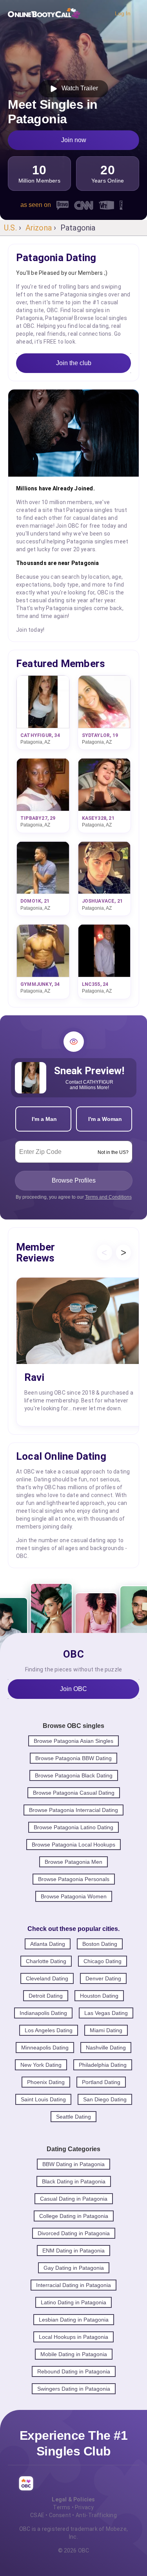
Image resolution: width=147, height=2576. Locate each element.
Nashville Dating (106, 2048)
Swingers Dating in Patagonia (74, 2389)
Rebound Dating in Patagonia (74, 2371)
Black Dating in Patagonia (74, 2181)
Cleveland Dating (47, 1978)
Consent (60, 2515)
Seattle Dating (73, 2117)
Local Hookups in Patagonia (73, 2337)
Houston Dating (99, 1996)
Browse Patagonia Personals (74, 1879)
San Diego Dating (105, 2099)
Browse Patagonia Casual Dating (74, 1793)
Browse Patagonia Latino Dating (73, 1827)
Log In (123, 13)
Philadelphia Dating (103, 2065)
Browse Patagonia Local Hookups (73, 1845)
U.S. (10, 228)
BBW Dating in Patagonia (73, 2164)
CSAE (37, 2515)
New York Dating (41, 2065)
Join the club (74, 363)
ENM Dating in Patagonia (73, 2251)
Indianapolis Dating (43, 2013)
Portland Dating (101, 2082)
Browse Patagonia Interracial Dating (73, 1810)
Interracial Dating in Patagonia (73, 2285)
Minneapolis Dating (45, 2048)
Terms (62, 2507)
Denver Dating (103, 1978)
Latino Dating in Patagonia (73, 2302)
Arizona (39, 228)
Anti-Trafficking (96, 2515)
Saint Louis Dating (43, 2099)
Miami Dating (106, 2030)
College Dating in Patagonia (74, 2216)
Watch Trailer (78, 88)
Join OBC (73, 1689)
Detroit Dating (46, 1996)
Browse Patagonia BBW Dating (73, 1758)
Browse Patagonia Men (73, 1862)
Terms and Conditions (108, 1197)
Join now (74, 140)
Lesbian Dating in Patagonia (74, 2320)
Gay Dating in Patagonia (74, 2268)
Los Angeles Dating (49, 2030)
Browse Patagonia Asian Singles (73, 1741)
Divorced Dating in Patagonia (74, 2233)
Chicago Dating (103, 1961)
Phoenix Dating (46, 2082)
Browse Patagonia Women (74, 1896)
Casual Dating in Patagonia (74, 2199)
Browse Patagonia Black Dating (74, 1775)
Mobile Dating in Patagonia (74, 2354)
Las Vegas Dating (106, 2013)
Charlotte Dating (46, 1961)
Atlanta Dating (48, 1944)
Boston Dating (100, 1944)
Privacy (84, 2507)
